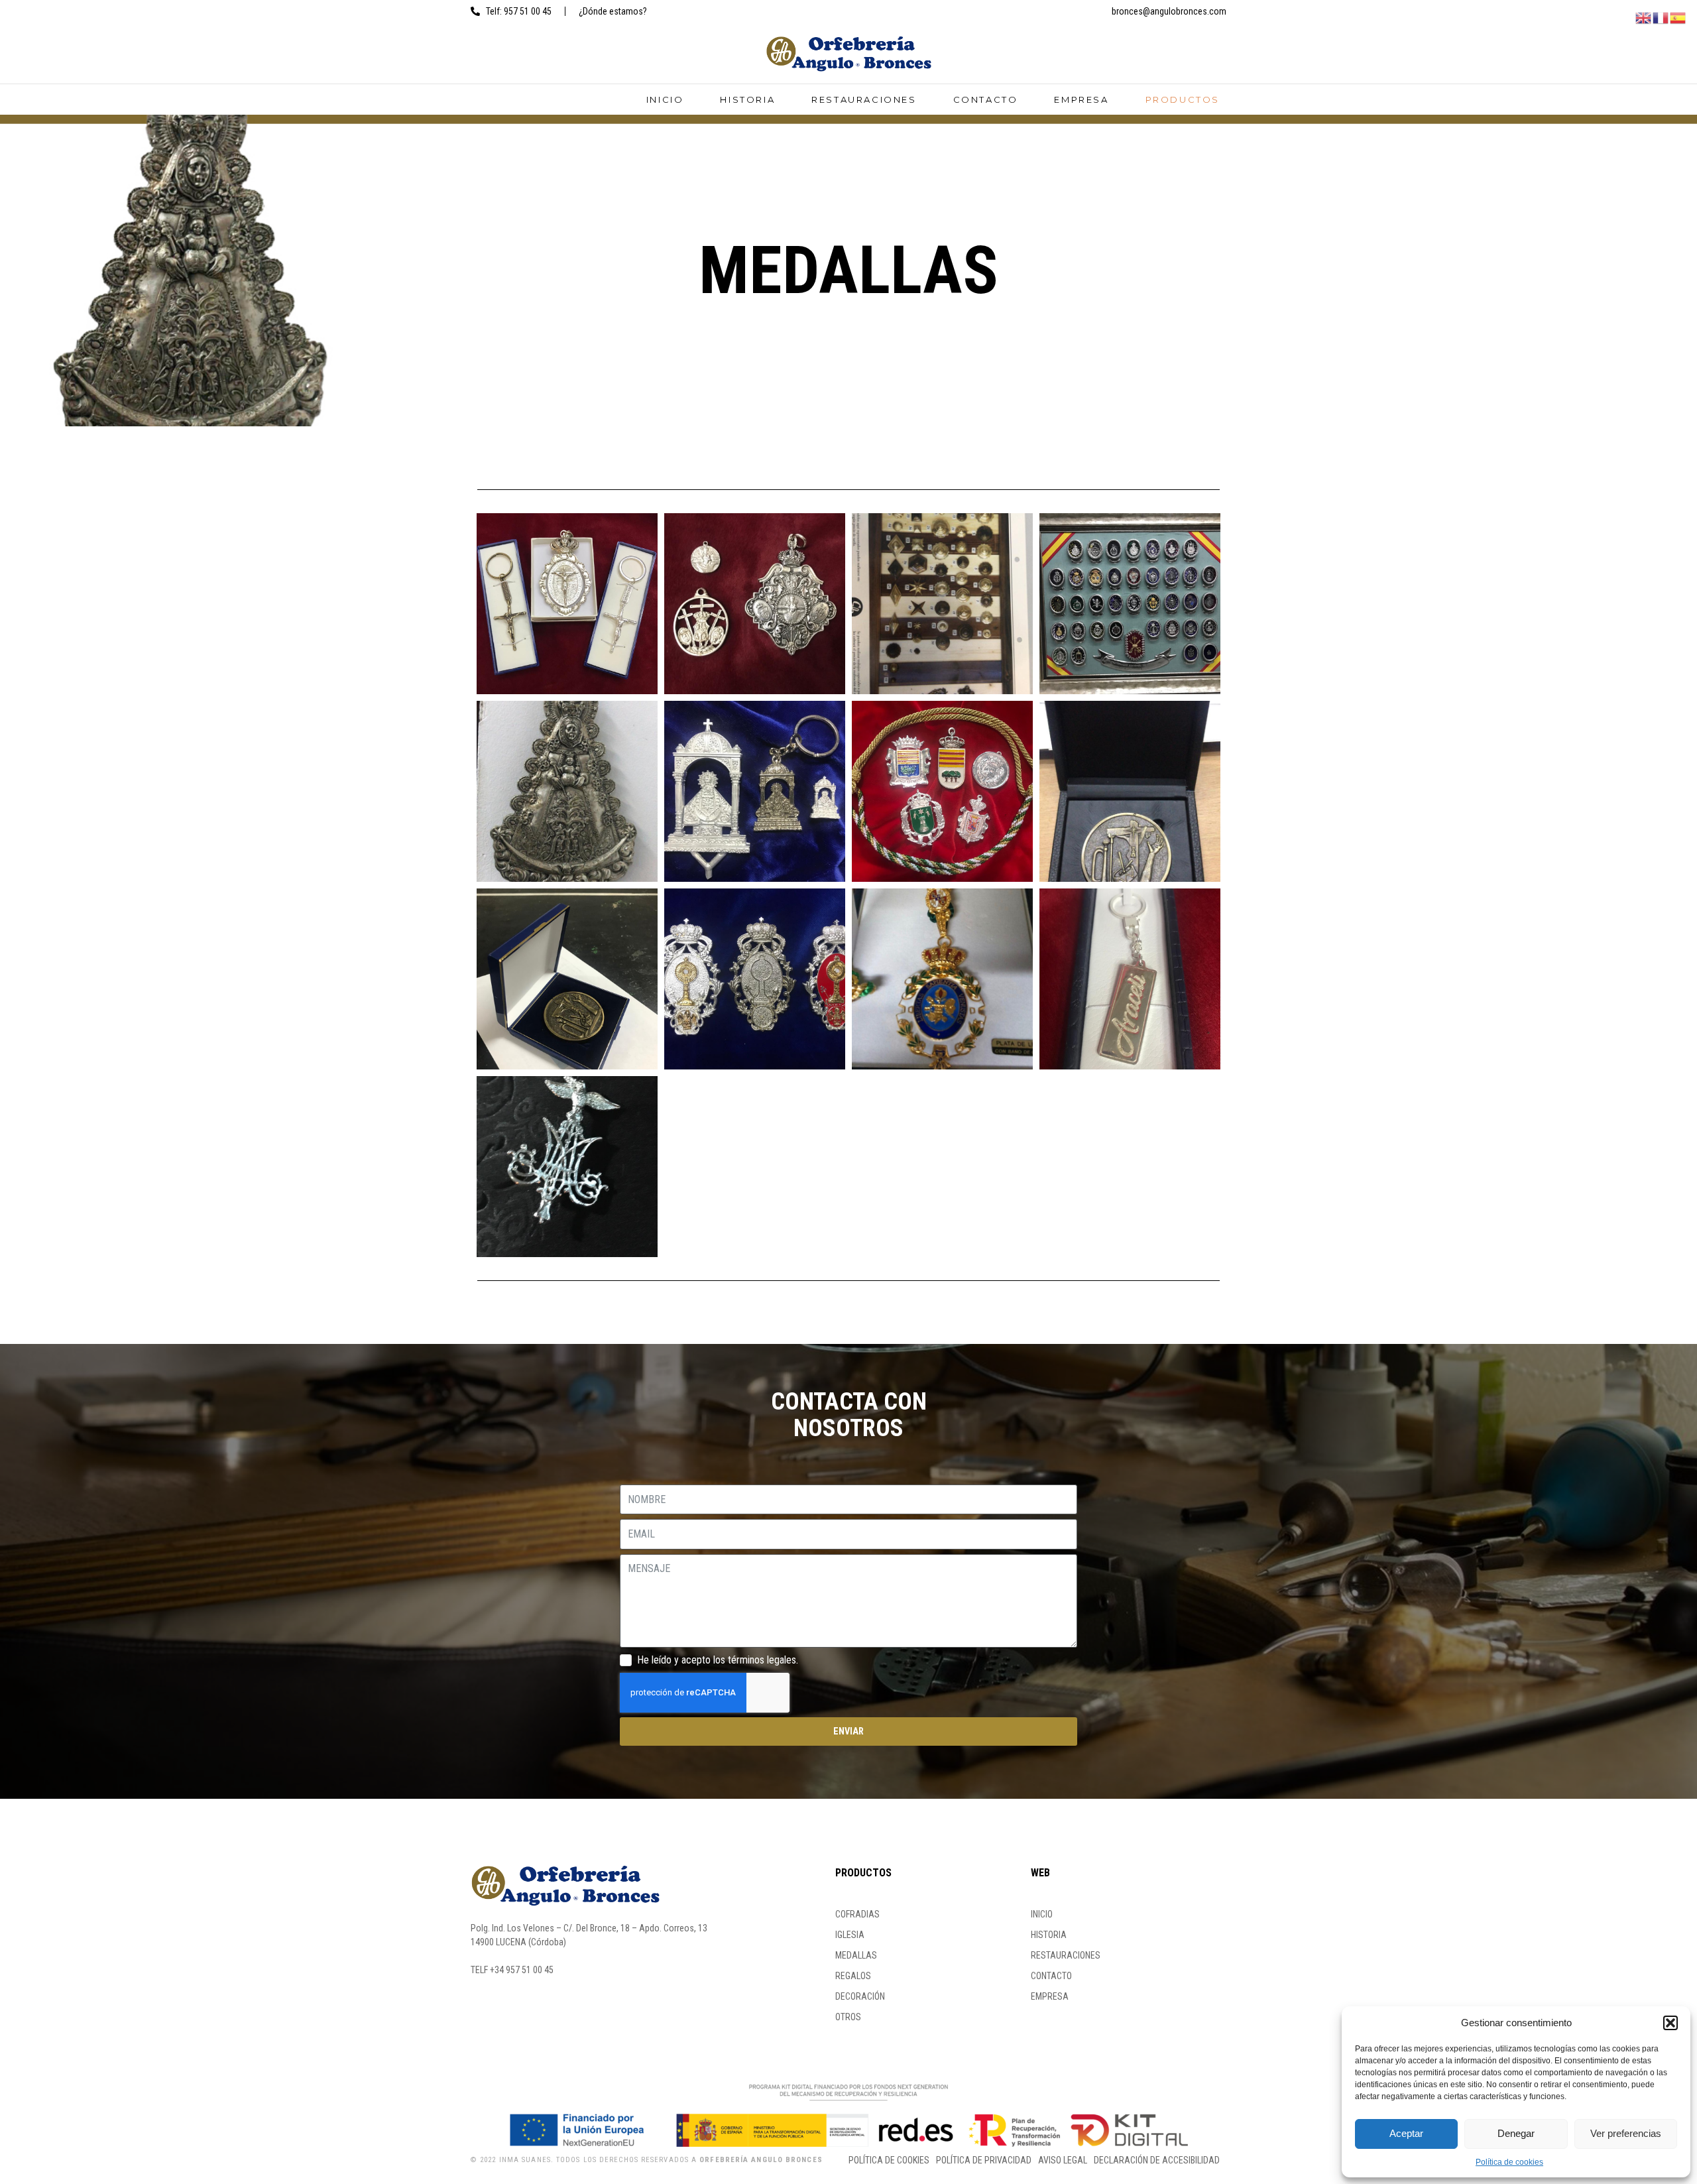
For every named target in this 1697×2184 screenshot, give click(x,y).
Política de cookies (1509, 2162)
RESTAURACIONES (864, 99)
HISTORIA (747, 99)
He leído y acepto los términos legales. (718, 1660)
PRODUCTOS (1183, 99)
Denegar (1516, 2133)
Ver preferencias (1626, 2133)
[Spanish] (1678, 17)
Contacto (986, 99)
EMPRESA (1081, 99)
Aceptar (1406, 2133)
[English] (1644, 17)
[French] (1661, 17)
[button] (1670, 2023)
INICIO (665, 99)
